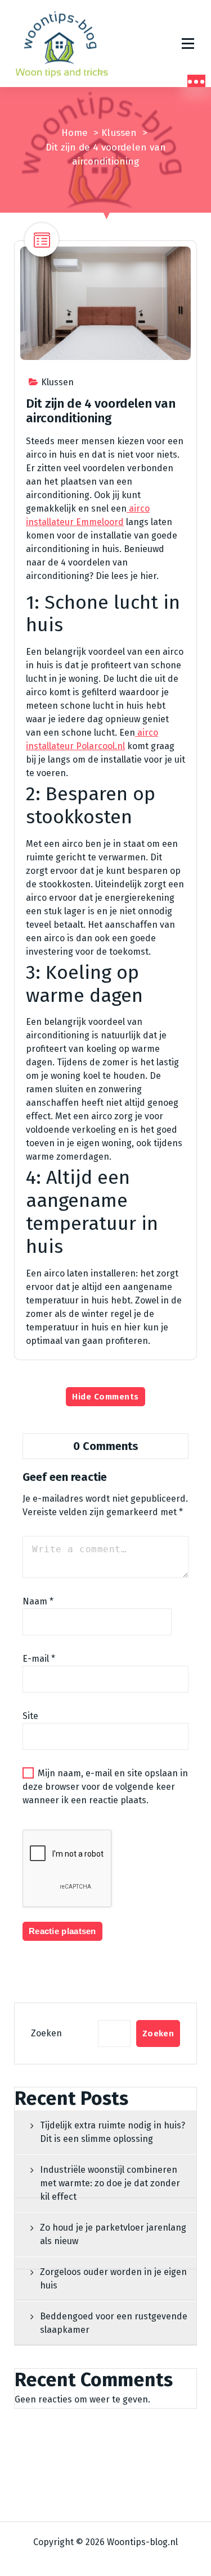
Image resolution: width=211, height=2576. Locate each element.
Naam (38, 1601)
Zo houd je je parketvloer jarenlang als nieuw (113, 2234)
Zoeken (46, 2033)
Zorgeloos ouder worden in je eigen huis (113, 2279)
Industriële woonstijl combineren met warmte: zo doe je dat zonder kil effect (110, 2183)
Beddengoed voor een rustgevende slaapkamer (114, 2323)
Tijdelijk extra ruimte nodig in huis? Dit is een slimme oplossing (113, 2132)
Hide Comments (105, 1397)
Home (75, 133)
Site (30, 1716)
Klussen (119, 133)
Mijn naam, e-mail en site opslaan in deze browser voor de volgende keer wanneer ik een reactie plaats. (105, 1787)
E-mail (39, 1659)
